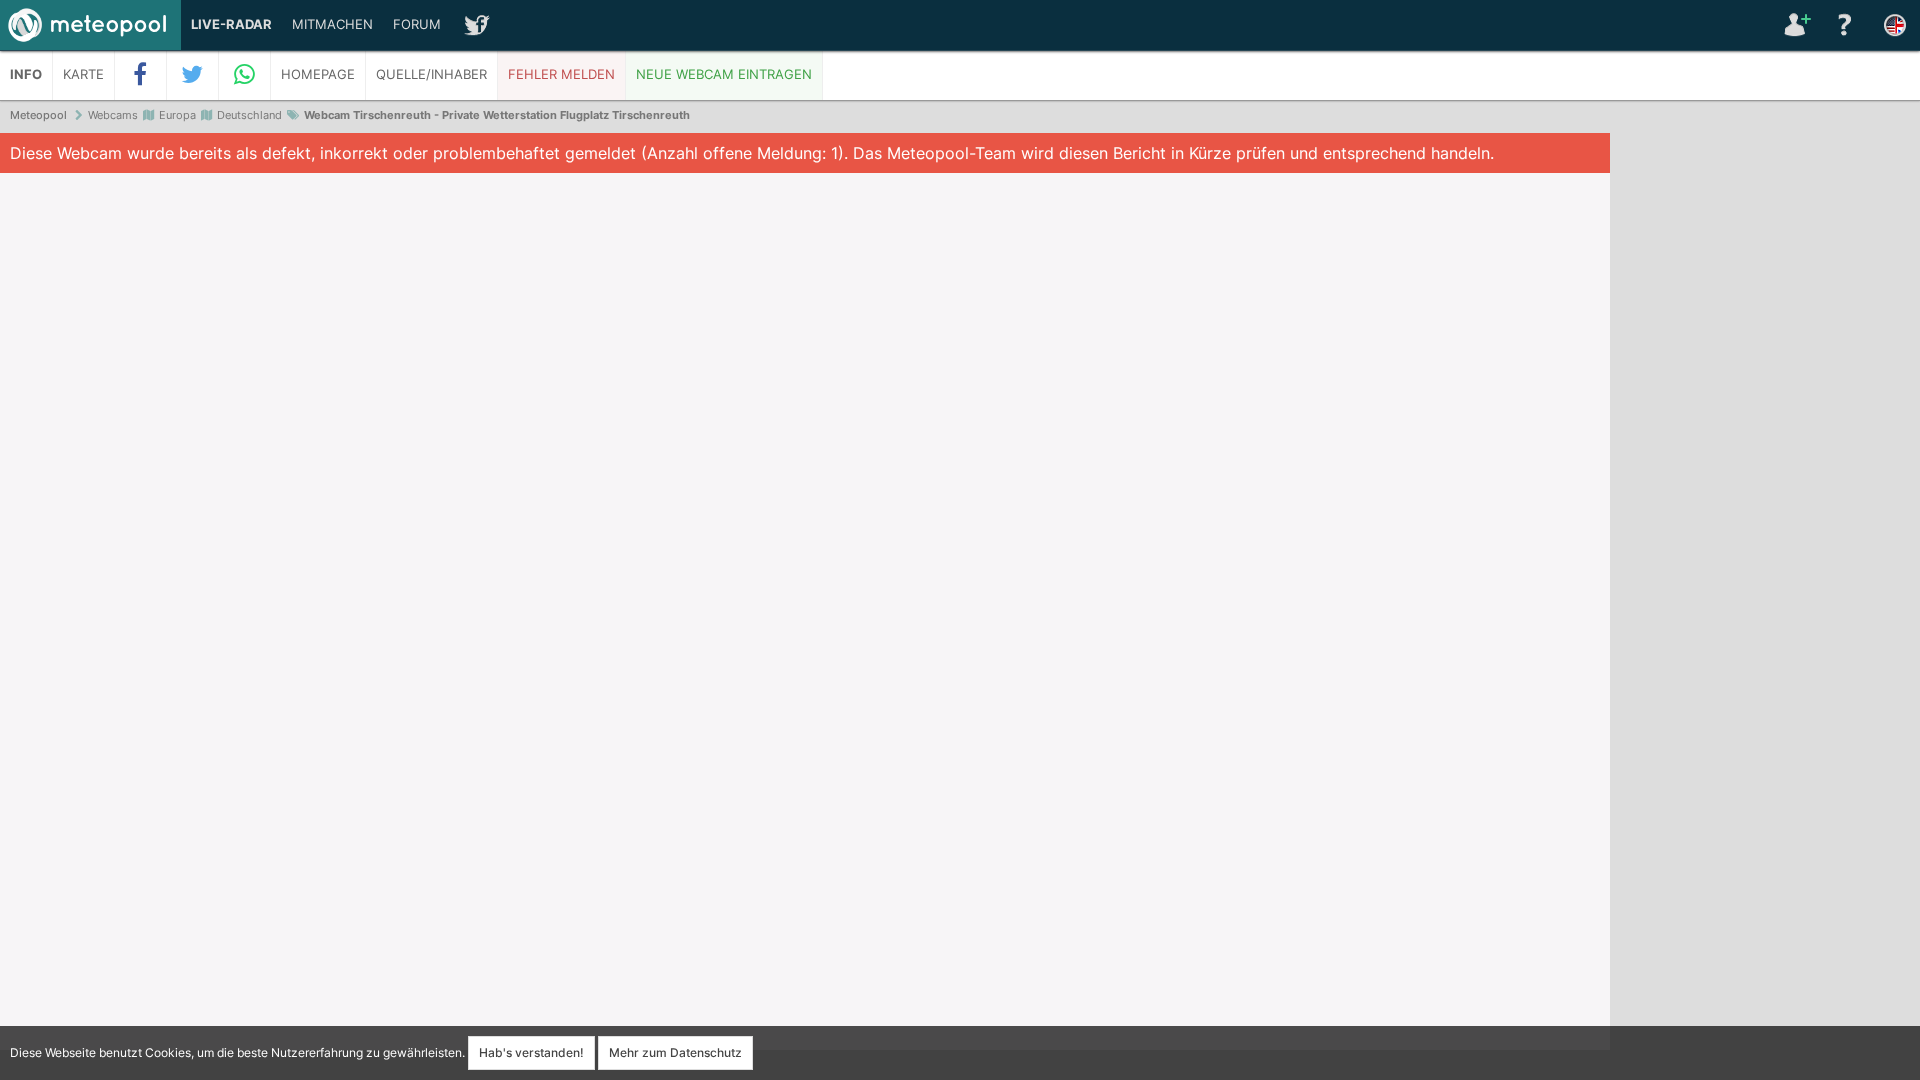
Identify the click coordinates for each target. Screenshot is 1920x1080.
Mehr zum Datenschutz (675, 1052)
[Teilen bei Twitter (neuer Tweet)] (193, 75)
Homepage (318, 74)
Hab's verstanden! (531, 1052)
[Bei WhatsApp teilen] (245, 75)
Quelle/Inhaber (431, 74)
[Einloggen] (1795, 25)
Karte (83, 74)
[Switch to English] (1895, 25)
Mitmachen (332, 24)
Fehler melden (561, 74)
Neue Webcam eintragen (724, 74)
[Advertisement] (1765, 440)
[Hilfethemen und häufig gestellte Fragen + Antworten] (1845, 25)
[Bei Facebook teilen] (141, 75)
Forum (417, 24)
